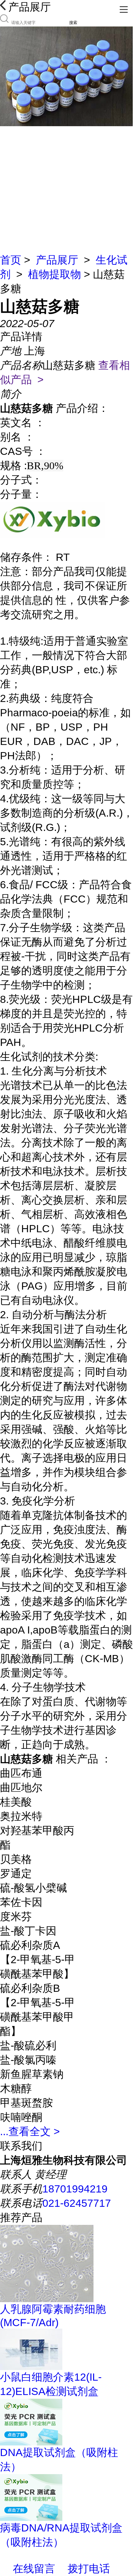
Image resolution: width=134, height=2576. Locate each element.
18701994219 (75, 2189)
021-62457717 (77, 2203)
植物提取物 (55, 274)
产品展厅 (57, 260)
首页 (11, 260)
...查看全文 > (30, 2131)
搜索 (73, 23)
